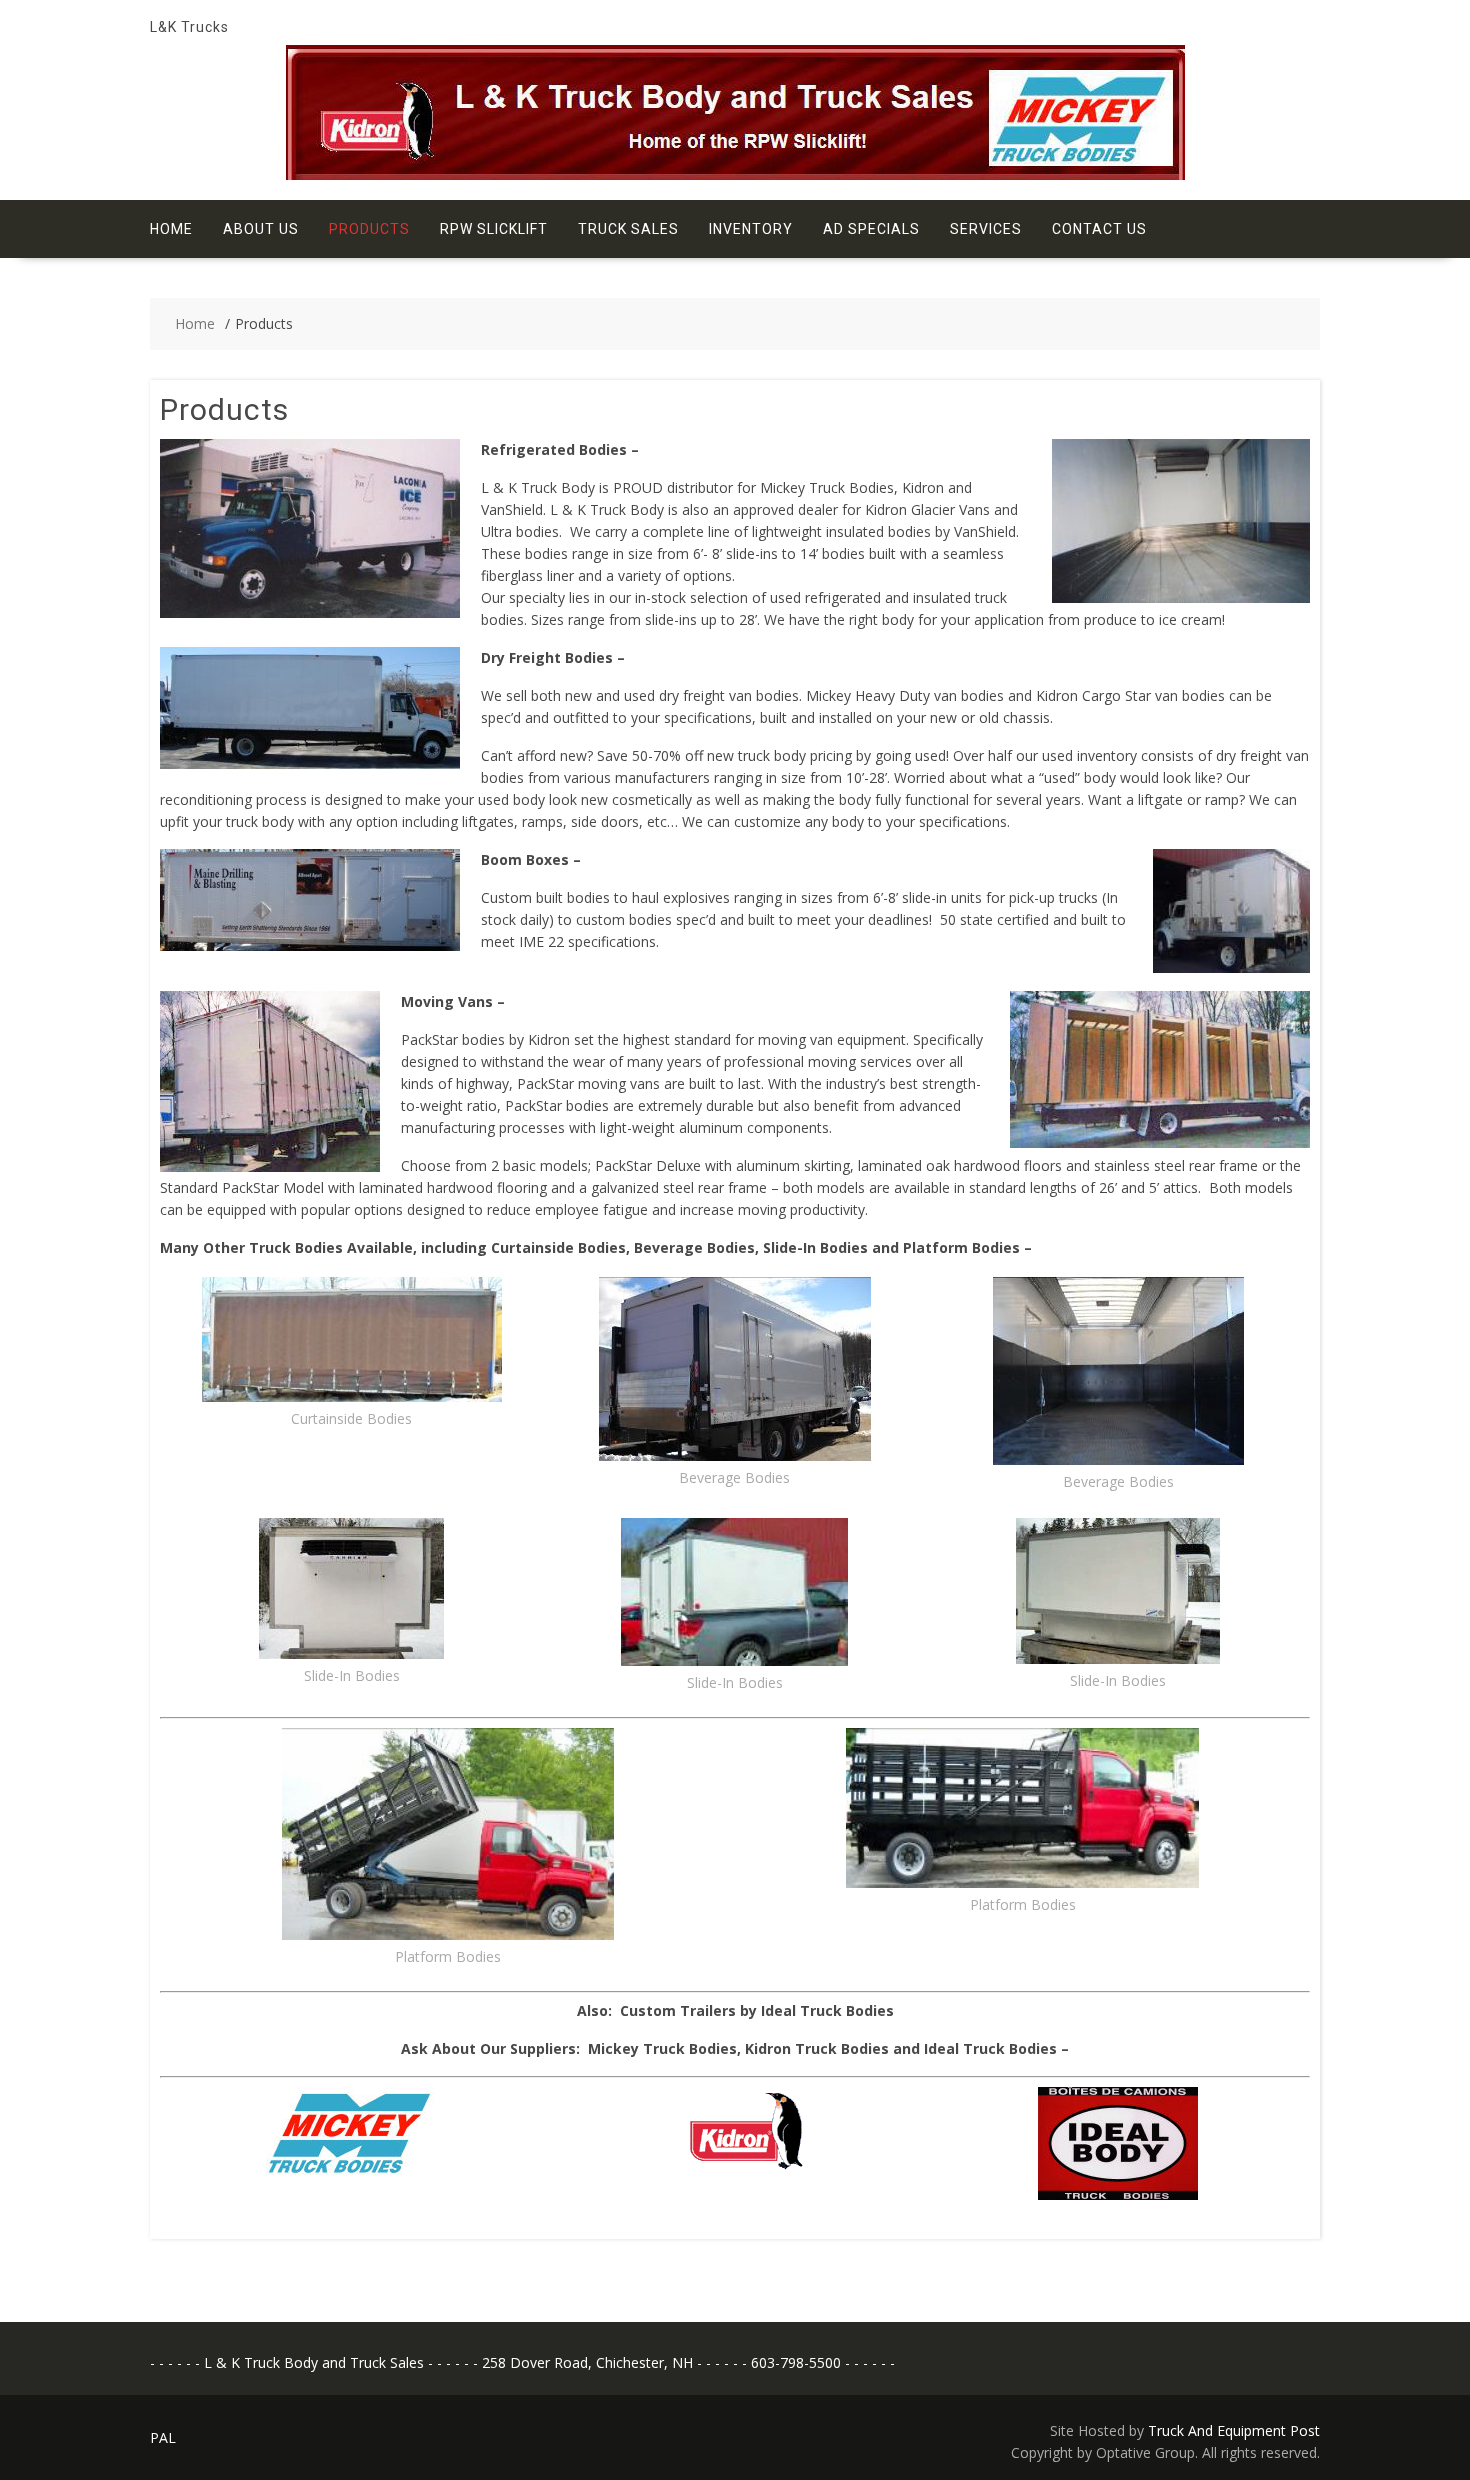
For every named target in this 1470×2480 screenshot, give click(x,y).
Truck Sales (628, 229)
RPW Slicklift (494, 229)
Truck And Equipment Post (1234, 2430)
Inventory (751, 229)
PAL (163, 2437)
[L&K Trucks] (735, 174)
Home (171, 229)
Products (369, 229)
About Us (261, 229)
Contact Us (1099, 229)
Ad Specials (871, 229)
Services (986, 229)
